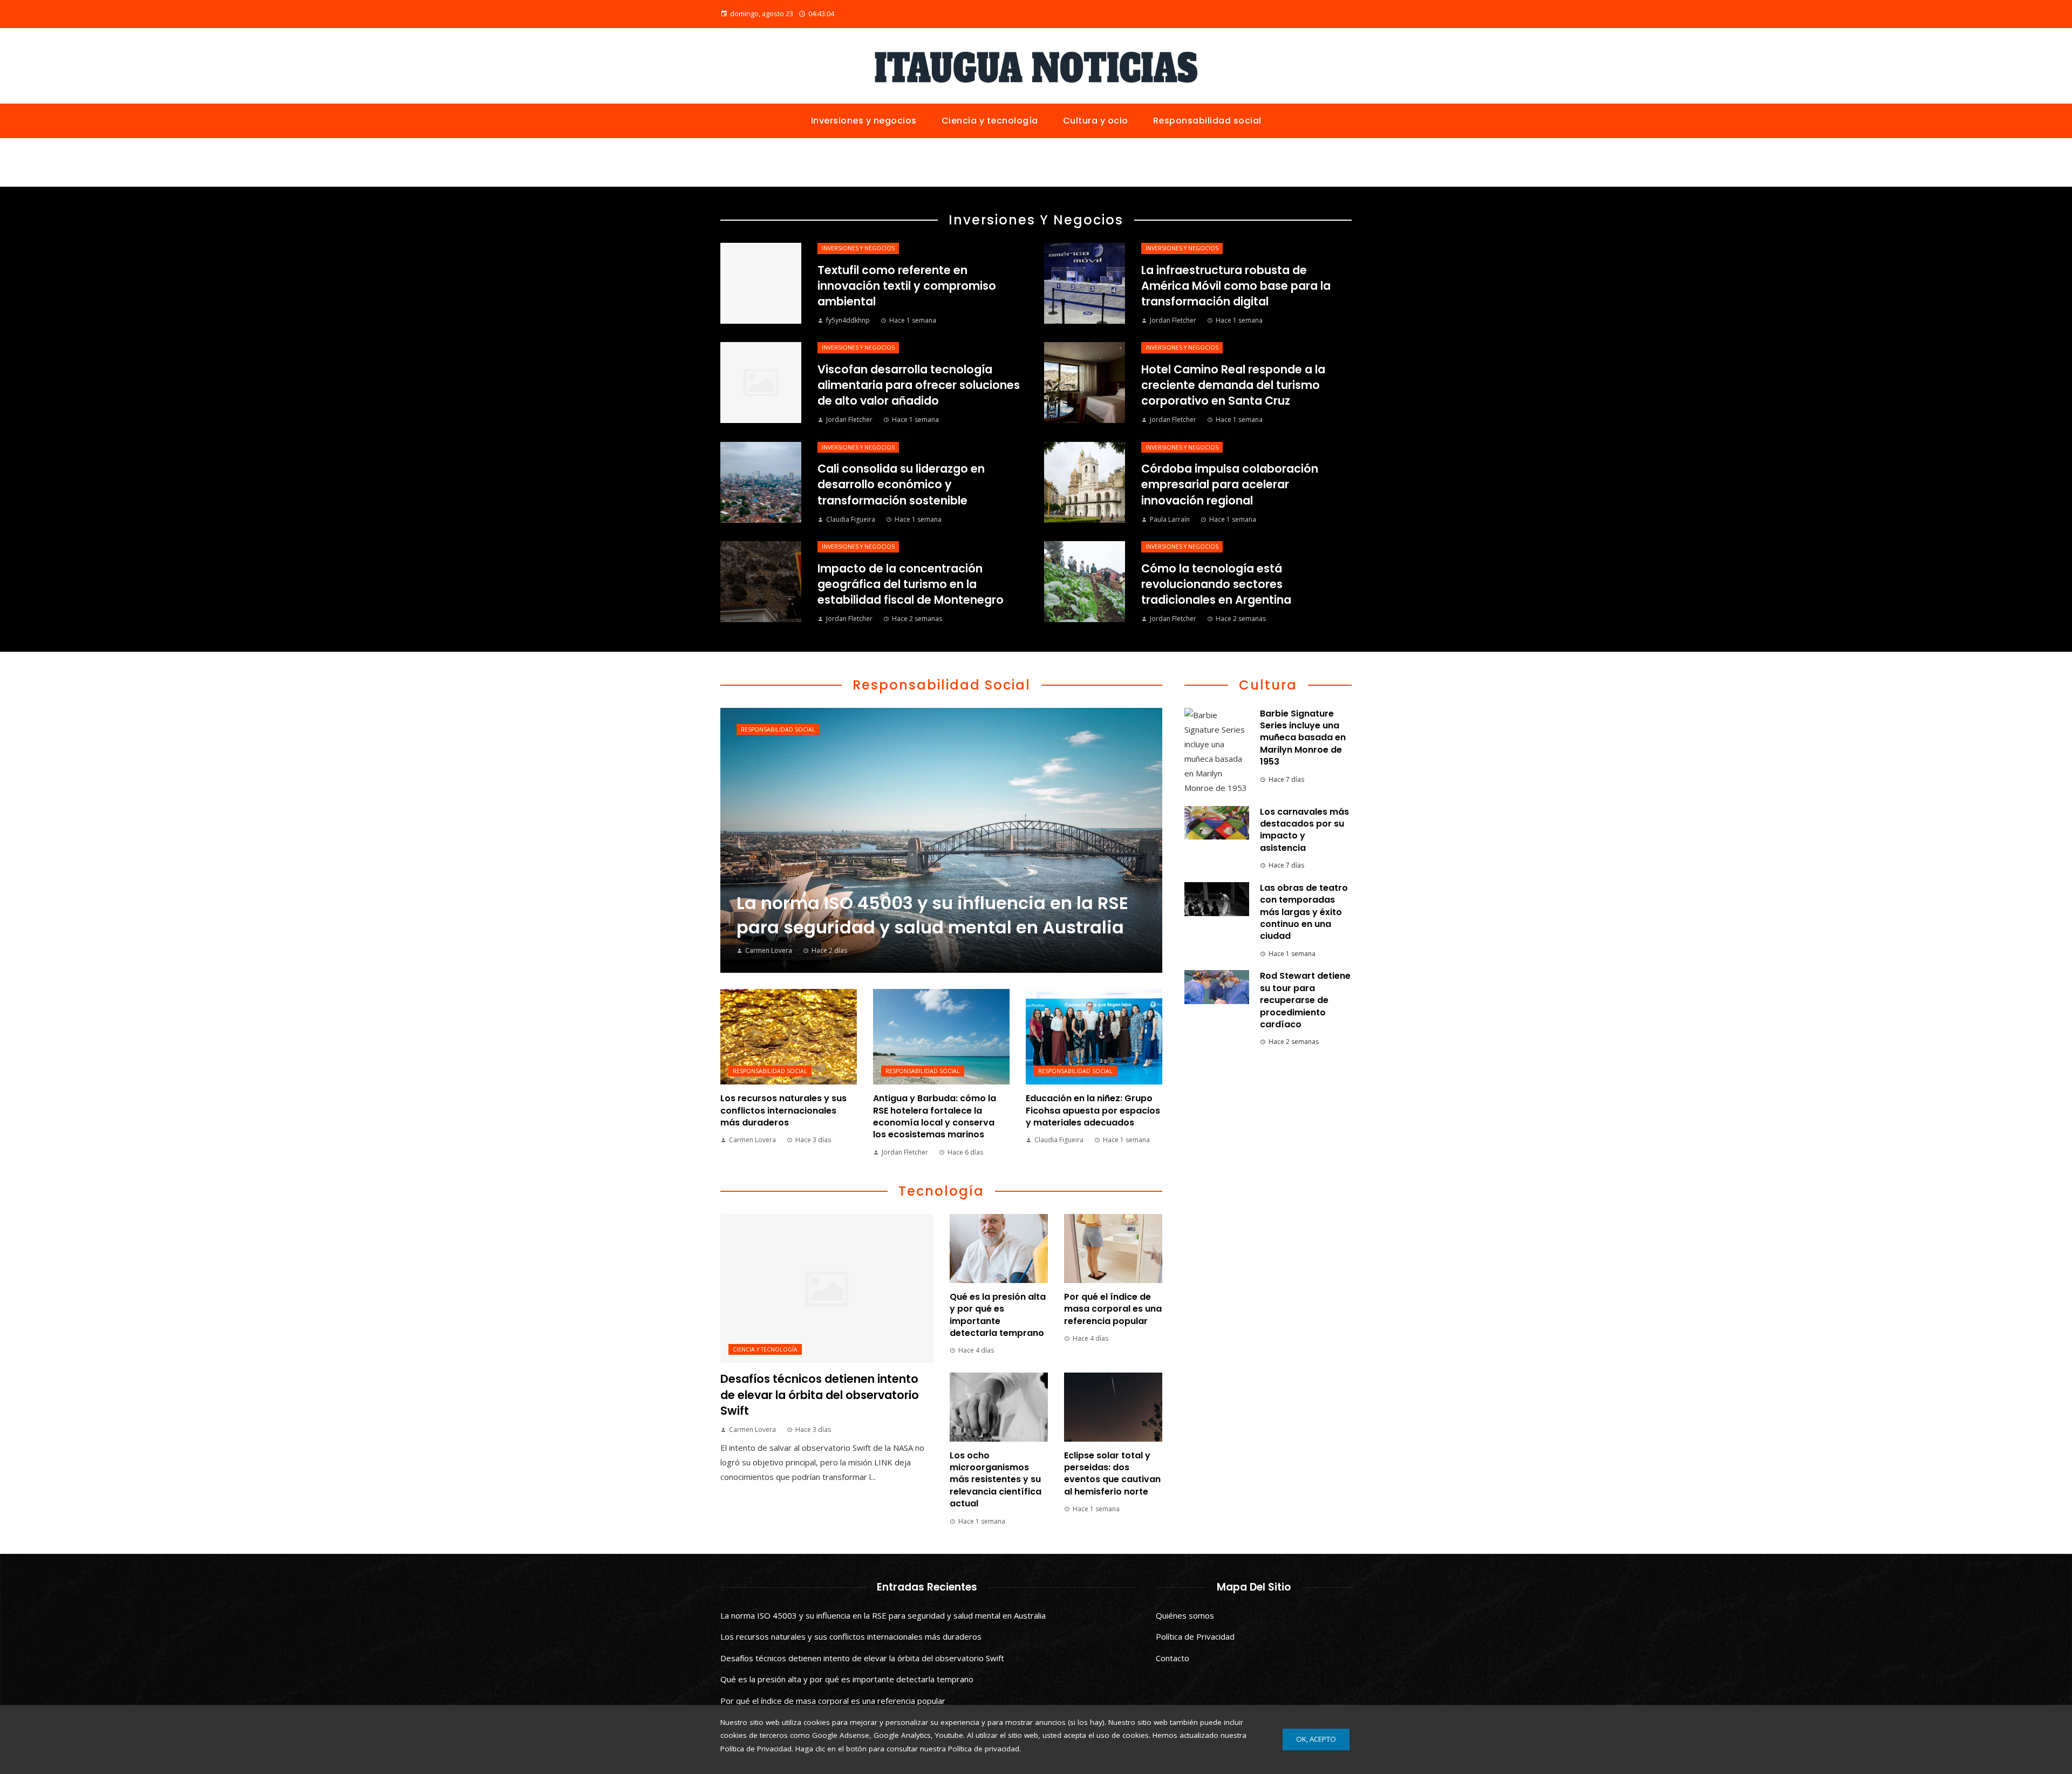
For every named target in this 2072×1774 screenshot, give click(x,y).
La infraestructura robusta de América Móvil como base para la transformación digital (1236, 286)
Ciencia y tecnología (765, 1349)
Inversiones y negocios (858, 248)
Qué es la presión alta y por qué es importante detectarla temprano (998, 1315)
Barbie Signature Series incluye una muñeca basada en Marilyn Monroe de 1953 (1303, 738)
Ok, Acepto (1316, 1739)
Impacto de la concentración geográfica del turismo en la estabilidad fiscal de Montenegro (911, 584)
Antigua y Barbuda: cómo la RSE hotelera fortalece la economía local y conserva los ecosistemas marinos (935, 1116)
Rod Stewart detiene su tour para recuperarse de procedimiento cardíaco (1305, 1000)
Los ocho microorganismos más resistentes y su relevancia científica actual (996, 1480)
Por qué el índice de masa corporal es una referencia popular (1113, 1309)
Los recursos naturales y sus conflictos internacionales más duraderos (783, 1110)
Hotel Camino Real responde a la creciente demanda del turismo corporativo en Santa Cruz (1233, 385)
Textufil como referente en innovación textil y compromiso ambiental (907, 286)
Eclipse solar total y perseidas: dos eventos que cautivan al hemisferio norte (1112, 1473)
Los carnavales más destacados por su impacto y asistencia (1304, 830)
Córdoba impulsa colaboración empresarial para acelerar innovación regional (1230, 484)
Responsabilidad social (778, 729)
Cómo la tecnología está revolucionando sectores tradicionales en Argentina (1216, 584)
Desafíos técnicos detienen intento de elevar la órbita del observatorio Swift (820, 1394)
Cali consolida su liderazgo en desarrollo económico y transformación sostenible (901, 484)
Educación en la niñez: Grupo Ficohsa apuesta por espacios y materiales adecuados (1093, 1110)
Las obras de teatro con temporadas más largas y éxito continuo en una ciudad (1304, 912)
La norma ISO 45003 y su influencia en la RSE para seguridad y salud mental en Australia (883, 1615)
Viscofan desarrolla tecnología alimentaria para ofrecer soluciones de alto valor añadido (919, 385)
